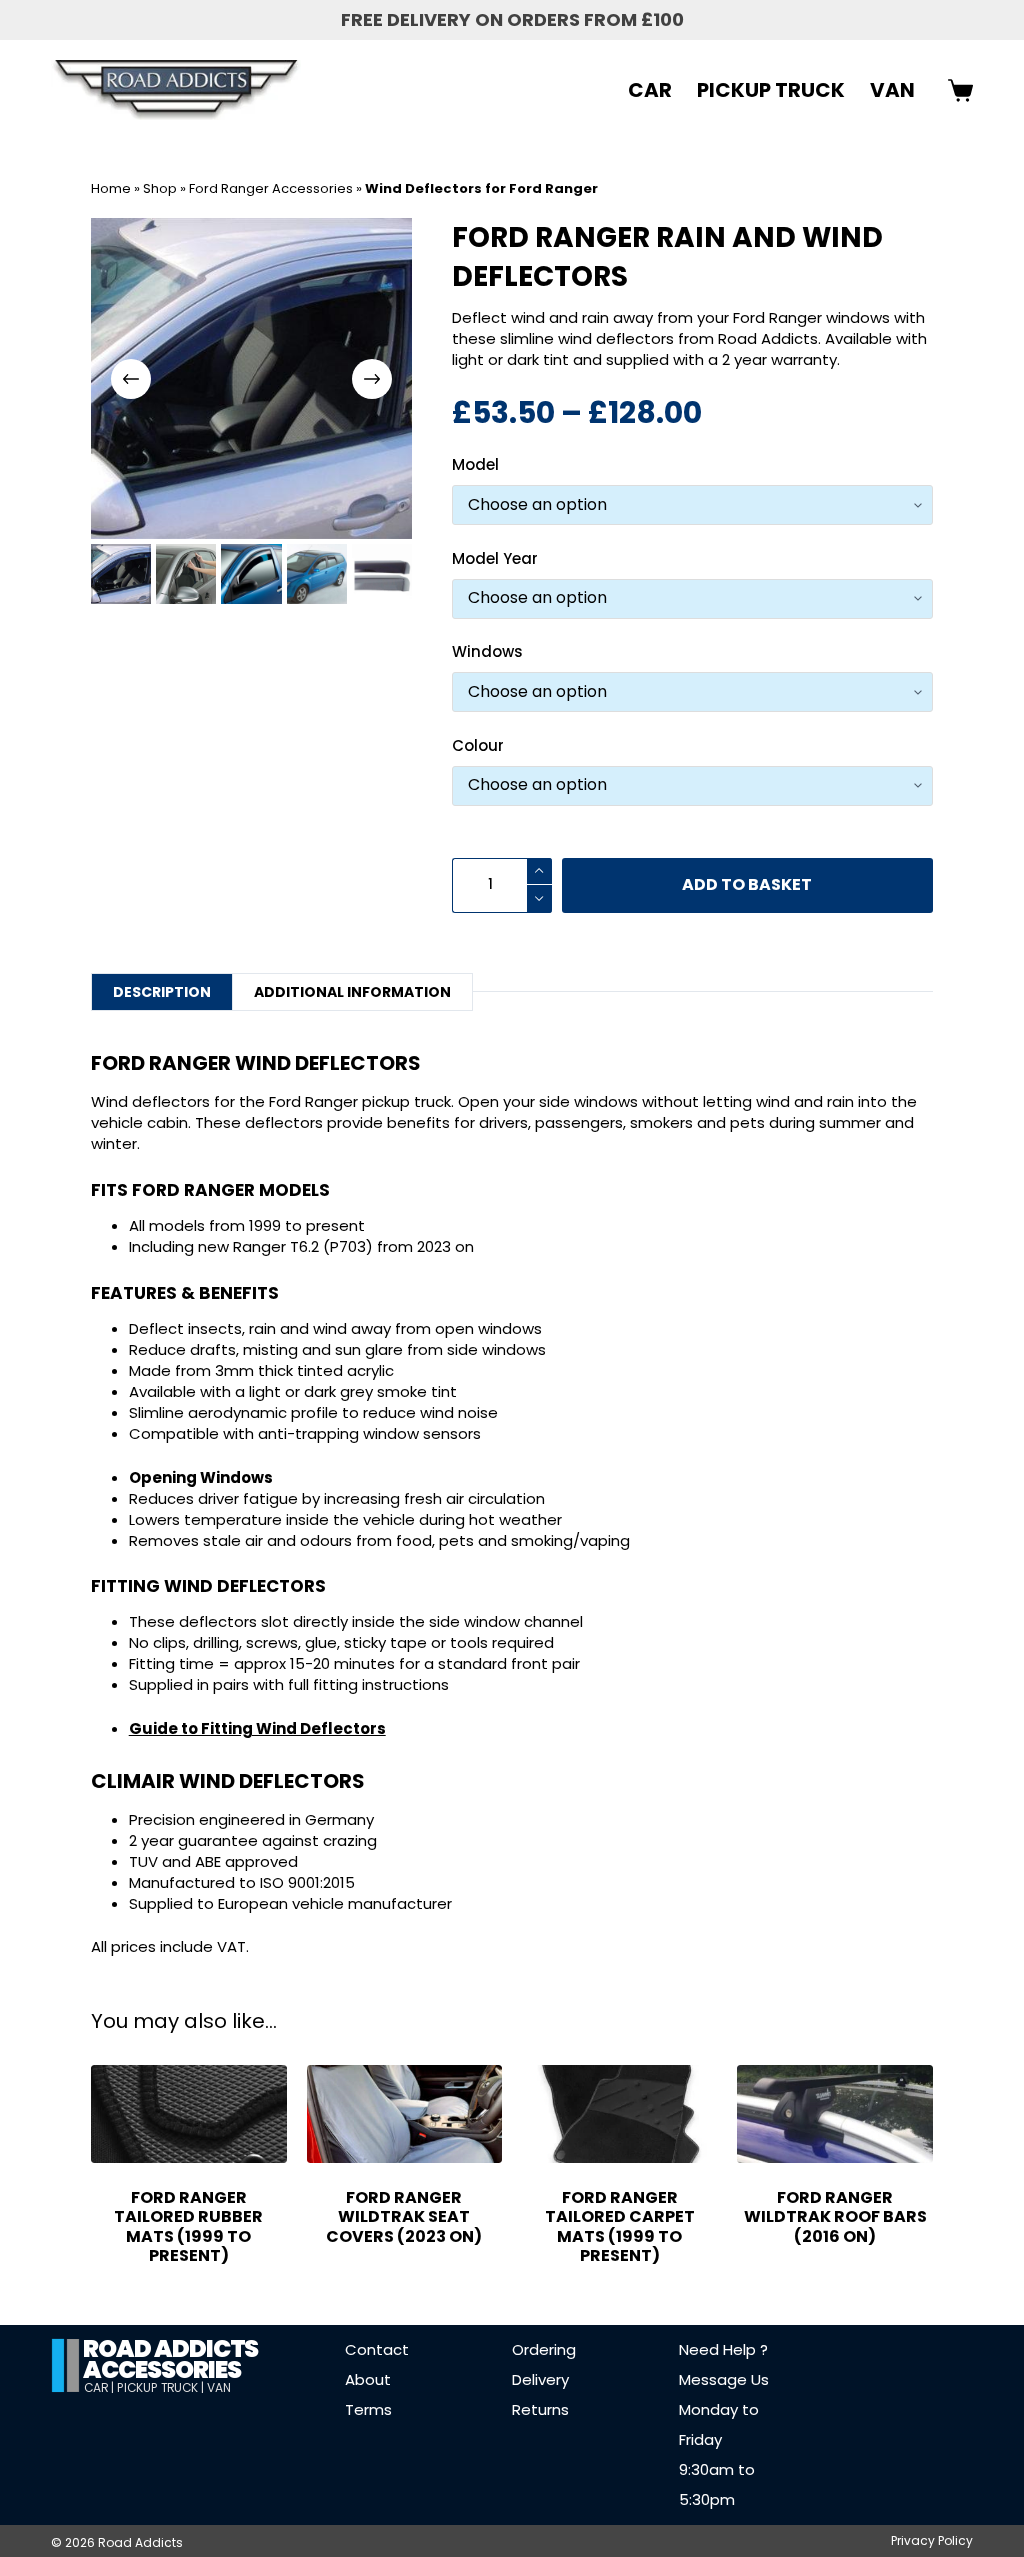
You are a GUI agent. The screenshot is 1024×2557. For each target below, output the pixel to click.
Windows (487, 651)
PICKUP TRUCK (771, 90)
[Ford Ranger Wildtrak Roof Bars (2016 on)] (834, 2114)
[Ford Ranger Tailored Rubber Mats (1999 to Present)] (188, 2114)
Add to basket (747, 884)
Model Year (495, 558)
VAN (892, 90)
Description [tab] (162, 992)
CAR (650, 90)
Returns (540, 2409)
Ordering (544, 2349)
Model (475, 464)
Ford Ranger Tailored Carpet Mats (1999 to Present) (620, 2226)
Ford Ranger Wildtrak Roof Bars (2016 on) (835, 2216)
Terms (368, 2409)
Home (111, 188)
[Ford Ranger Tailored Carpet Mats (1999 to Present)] (619, 2114)
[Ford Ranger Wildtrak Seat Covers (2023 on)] (404, 2114)
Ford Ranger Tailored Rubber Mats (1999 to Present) (188, 2226)
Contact (377, 2349)
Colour (478, 745)
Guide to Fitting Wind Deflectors (257, 1728)
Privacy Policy (932, 2541)
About (368, 2379)
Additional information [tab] (352, 992)
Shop (160, 188)
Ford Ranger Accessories (271, 188)
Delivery (540, 2379)
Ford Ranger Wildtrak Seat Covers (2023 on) (404, 2216)
